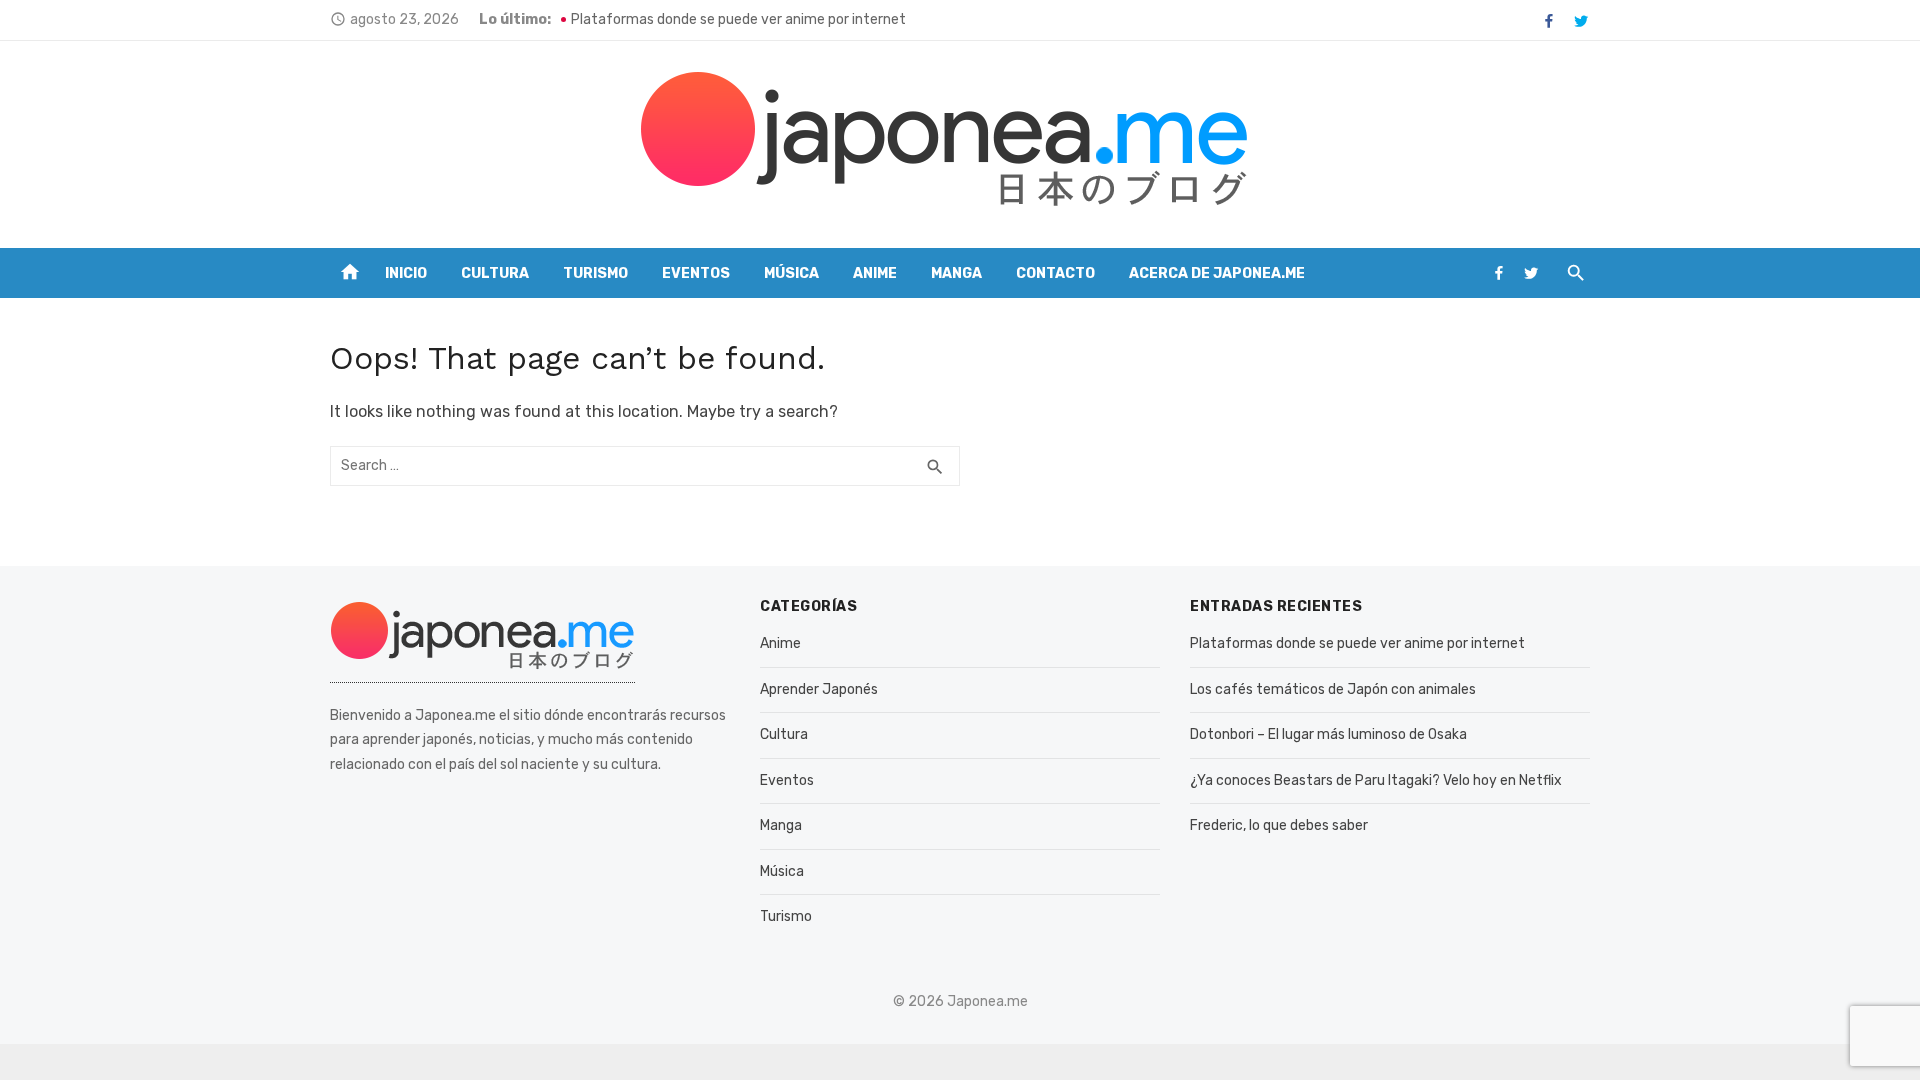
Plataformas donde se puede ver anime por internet (738, 19)
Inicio (406, 273)
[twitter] (1581, 21)
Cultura (495, 273)
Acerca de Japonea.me (1217, 273)
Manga (956, 273)
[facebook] (1549, 21)
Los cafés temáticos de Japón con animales (1333, 689)
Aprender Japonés (819, 689)
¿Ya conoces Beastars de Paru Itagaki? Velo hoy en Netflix (1376, 780)
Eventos (696, 273)
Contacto (1055, 273)
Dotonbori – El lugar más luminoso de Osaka (1328, 734)
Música (791, 273)
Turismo (595, 273)
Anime (875, 273)
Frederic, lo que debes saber (1279, 825)
